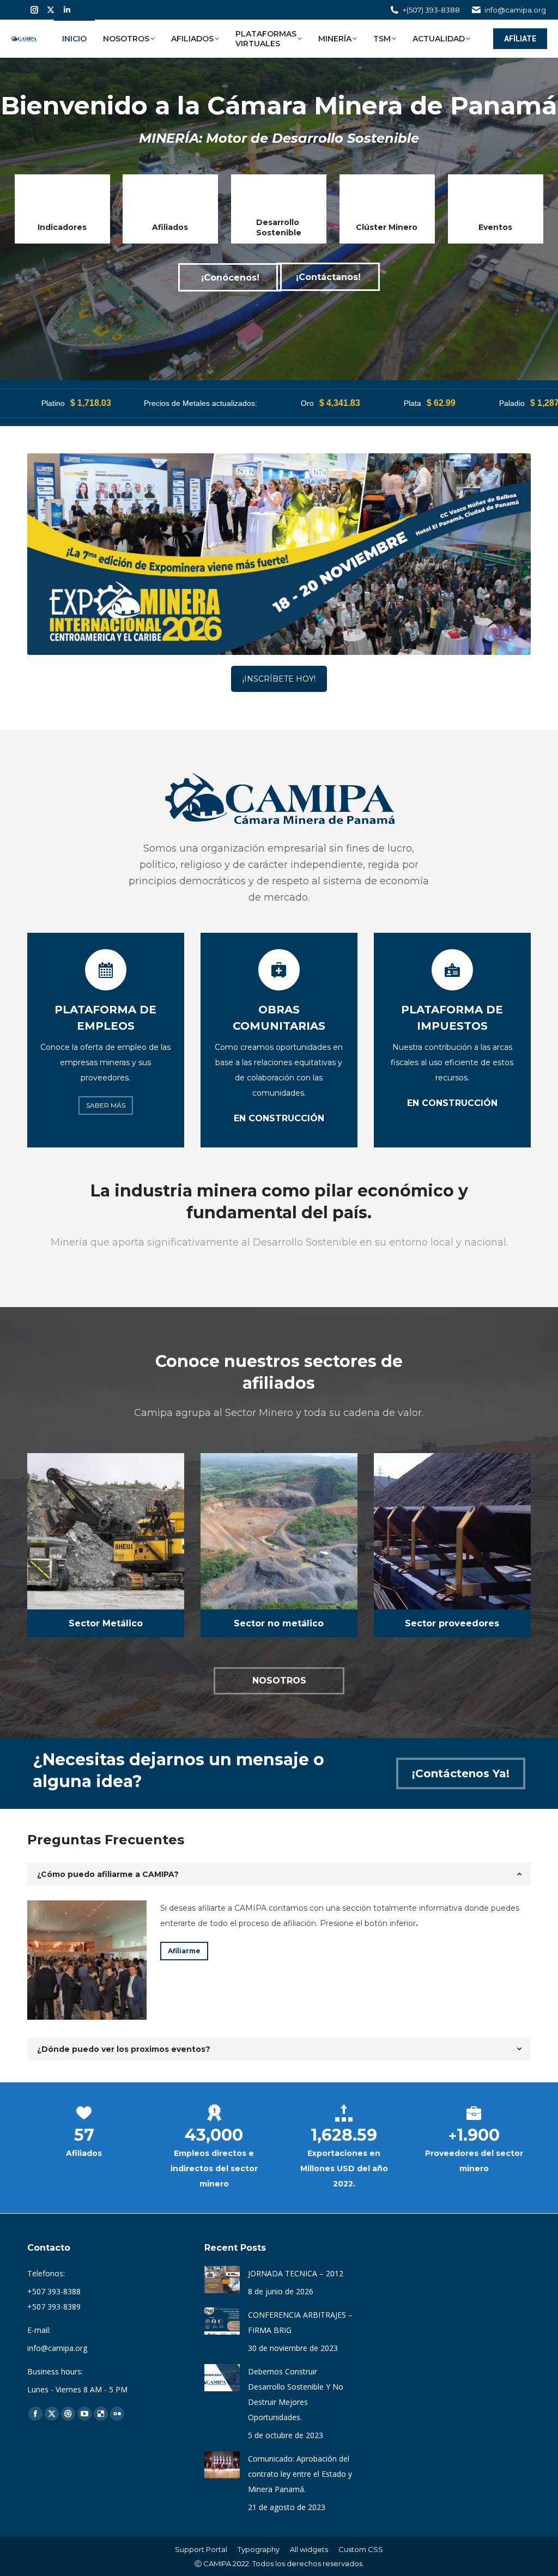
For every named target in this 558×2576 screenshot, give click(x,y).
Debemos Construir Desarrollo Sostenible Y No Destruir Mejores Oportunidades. (296, 2394)
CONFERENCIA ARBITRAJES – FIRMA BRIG (300, 2322)
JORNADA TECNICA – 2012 (296, 2273)
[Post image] (222, 2280)
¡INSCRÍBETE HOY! (279, 679)
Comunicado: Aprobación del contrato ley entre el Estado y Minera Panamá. (300, 2474)
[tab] (279, 1874)
